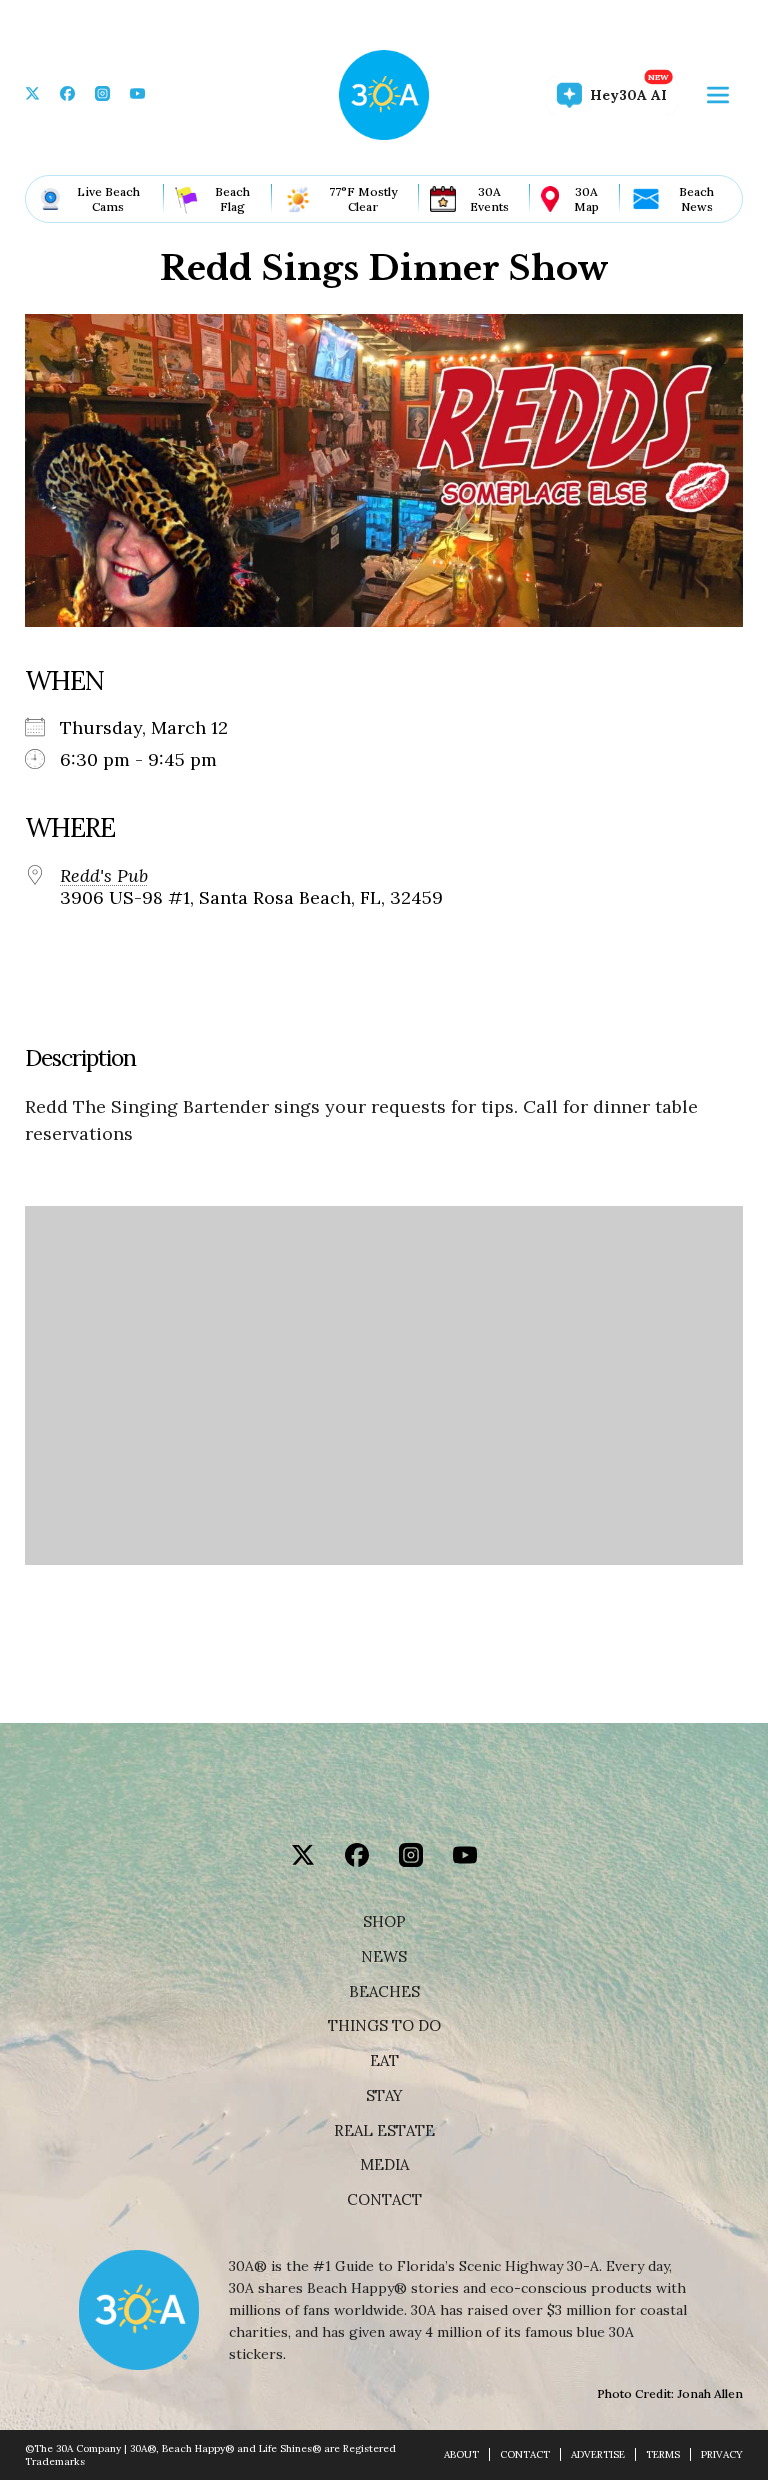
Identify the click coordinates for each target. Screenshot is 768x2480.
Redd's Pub (104, 876)
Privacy (722, 2454)
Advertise (598, 2454)
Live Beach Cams (108, 199)
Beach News (696, 199)
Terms (663, 2454)
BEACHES (384, 1992)
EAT (384, 2061)
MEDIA (384, 2165)
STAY (384, 2096)
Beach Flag (232, 199)
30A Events (489, 199)
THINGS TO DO (384, 2026)
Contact (384, 2200)
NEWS (384, 1957)
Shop (384, 1922)
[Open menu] (718, 95)
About (461, 2454)
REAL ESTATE (384, 2131)
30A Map (586, 199)
